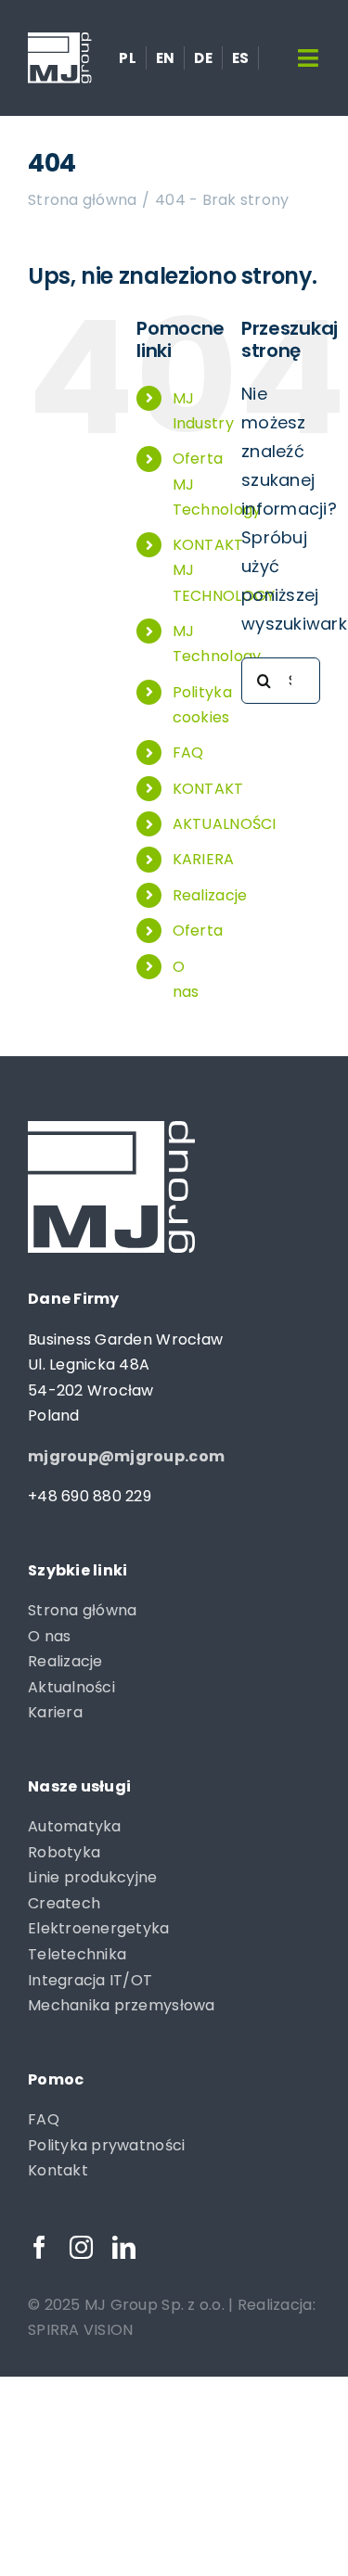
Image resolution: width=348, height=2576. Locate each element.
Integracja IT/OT (90, 1980)
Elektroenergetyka (99, 1928)
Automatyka (75, 1826)
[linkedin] (124, 2247)
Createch (64, 1903)
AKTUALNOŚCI (225, 824)
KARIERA (204, 859)
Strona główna (83, 1610)
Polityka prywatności (106, 2145)
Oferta (198, 931)
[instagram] (81, 2247)
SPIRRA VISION (81, 2330)
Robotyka (64, 1852)
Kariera (55, 1712)
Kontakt (58, 2170)
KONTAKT (208, 789)
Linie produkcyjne (93, 1877)
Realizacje (210, 895)
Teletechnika (77, 1954)
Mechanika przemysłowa (122, 2005)
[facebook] (39, 2247)
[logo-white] (60, 40)
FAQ (188, 752)
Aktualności (71, 1687)
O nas (49, 1636)
